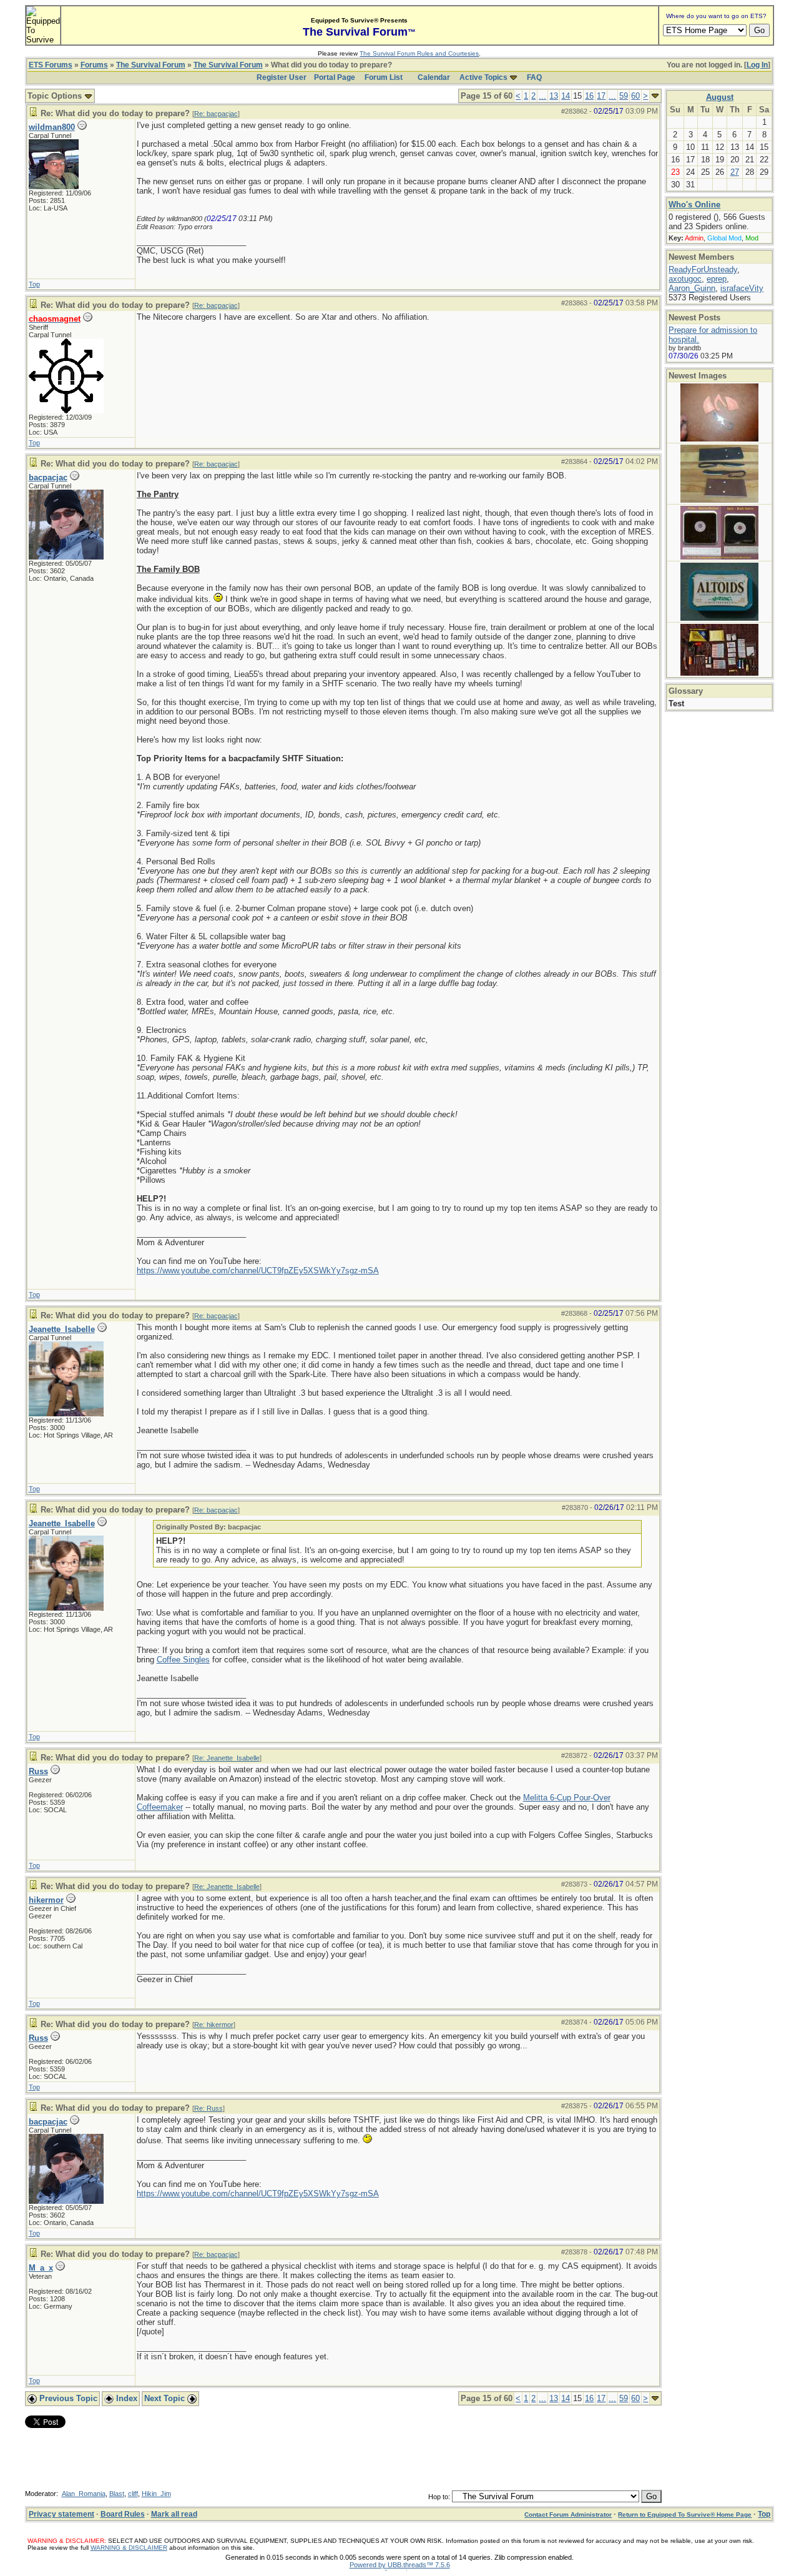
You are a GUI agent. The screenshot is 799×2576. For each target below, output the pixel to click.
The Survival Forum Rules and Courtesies (419, 53)
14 (566, 96)
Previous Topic (67, 2398)
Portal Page (335, 77)
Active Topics (483, 77)
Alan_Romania (84, 2494)
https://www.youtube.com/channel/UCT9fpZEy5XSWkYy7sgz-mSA (258, 1271)
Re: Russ (208, 2108)
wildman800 (52, 127)
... (542, 96)
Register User (282, 77)
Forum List (384, 77)
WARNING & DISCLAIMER (129, 2548)
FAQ (534, 77)
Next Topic (166, 2398)
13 (554, 96)
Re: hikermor (214, 2025)
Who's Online (694, 205)
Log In (757, 65)
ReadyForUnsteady (703, 269)
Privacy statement (61, 2514)
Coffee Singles (183, 1660)
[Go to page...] (655, 96)
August (720, 97)
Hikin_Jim (156, 2494)
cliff (133, 2494)
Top (34, 284)
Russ (38, 1771)
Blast (117, 2494)
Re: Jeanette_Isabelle (227, 1758)
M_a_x (41, 2268)
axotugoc (685, 279)
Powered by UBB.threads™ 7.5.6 (400, 2565)
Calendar (434, 77)
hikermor (46, 1900)
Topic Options (56, 96)
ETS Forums (51, 65)
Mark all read (174, 2514)
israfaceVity (742, 288)
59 (624, 96)
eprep (717, 279)
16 (589, 96)
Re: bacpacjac (216, 114)
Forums (94, 65)
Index (125, 2398)
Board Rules (123, 2514)
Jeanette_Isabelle (62, 1329)
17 (601, 96)
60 (635, 96)
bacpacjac (48, 477)
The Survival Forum (151, 65)
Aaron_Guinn (692, 288)
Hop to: (439, 2497)
